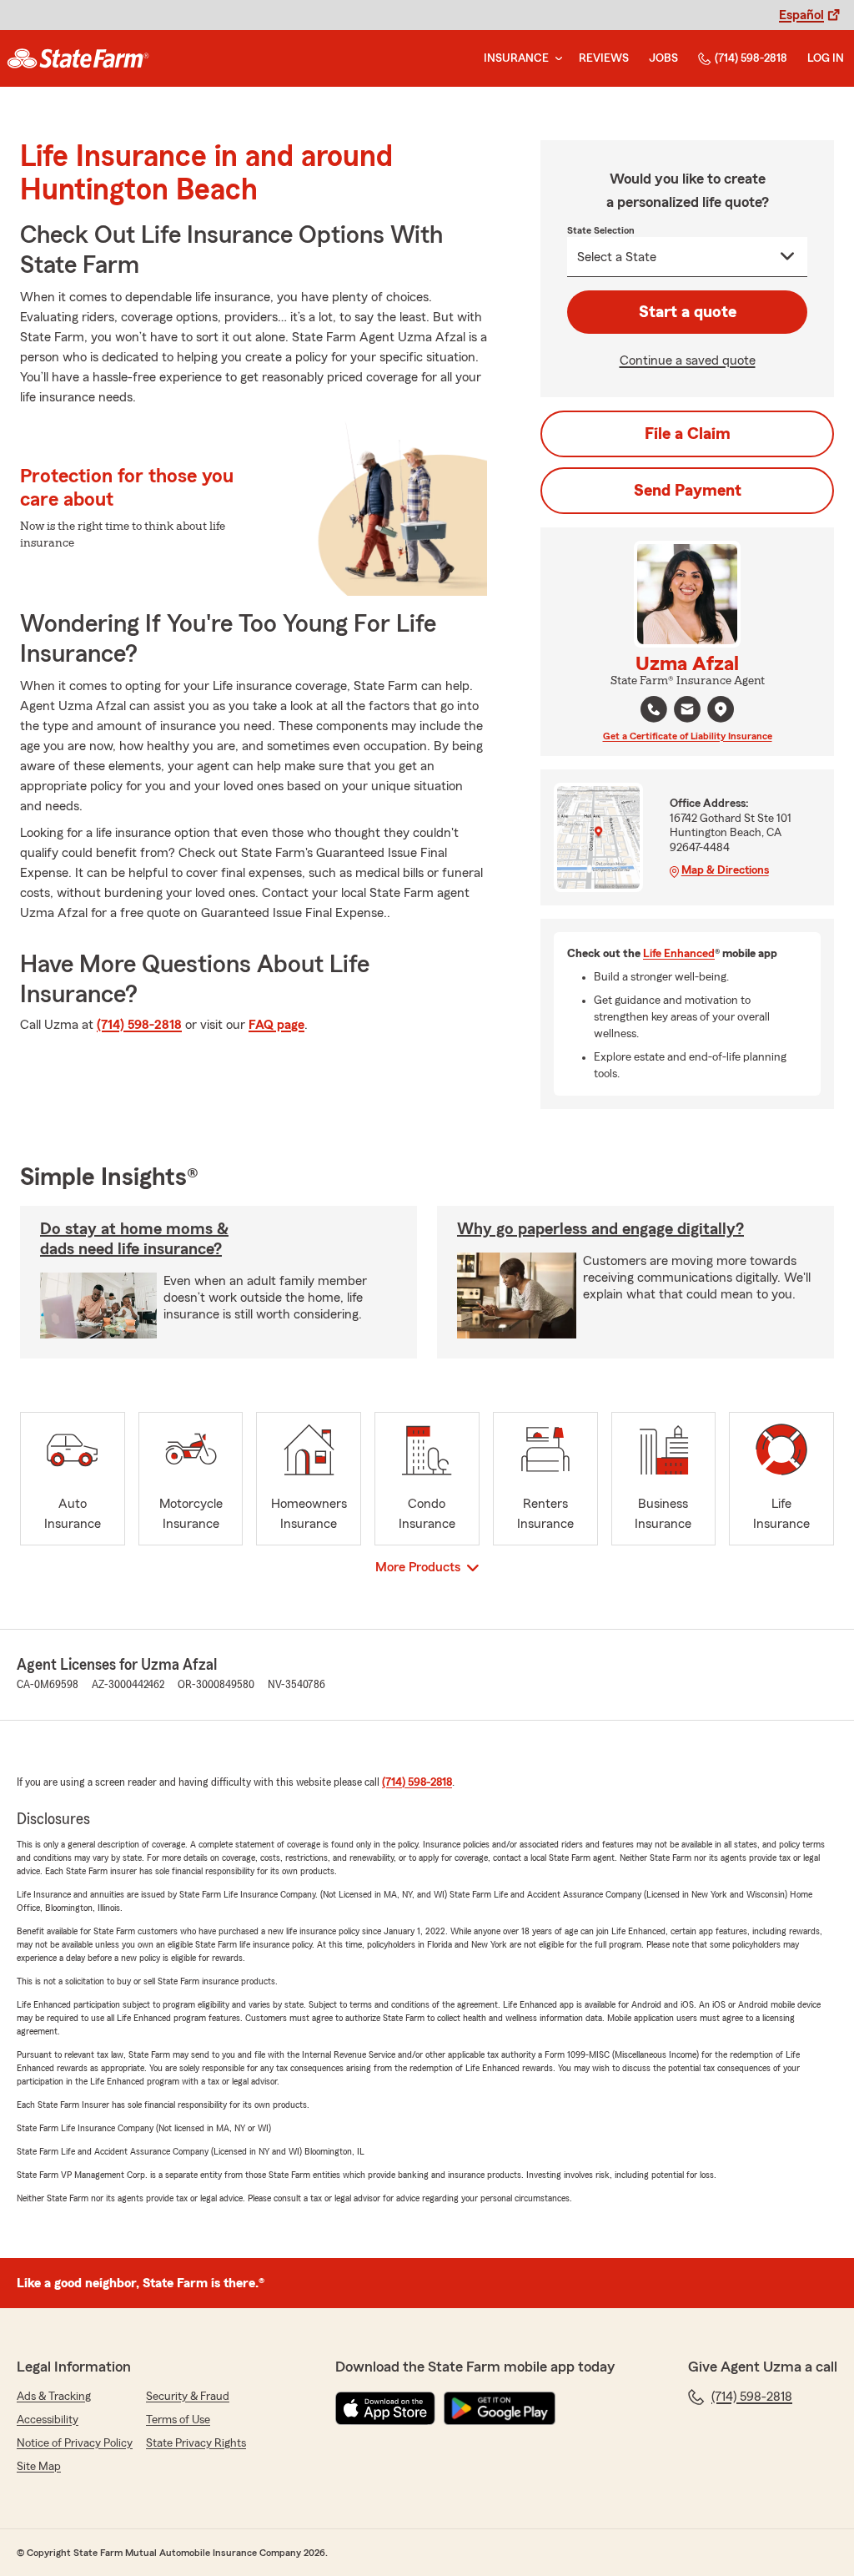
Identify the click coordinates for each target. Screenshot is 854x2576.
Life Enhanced (679, 954)
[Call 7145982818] (654, 709)
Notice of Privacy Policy (75, 2443)
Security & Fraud (188, 2397)
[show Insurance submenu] (555, 59)
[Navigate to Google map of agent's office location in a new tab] (721, 709)
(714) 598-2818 (751, 58)
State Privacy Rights (196, 2443)
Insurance (516, 58)
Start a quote (688, 312)
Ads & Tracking (54, 2397)
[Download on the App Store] (385, 2408)
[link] (78, 58)
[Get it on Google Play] (500, 2408)
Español (801, 15)
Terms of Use (178, 2420)
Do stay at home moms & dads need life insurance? (134, 1239)
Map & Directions (725, 870)
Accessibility (48, 2420)
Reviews (604, 58)
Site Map (39, 2467)
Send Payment (688, 491)
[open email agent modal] (687, 711)
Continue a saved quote (688, 360)
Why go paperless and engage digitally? (600, 1229)
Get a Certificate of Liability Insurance (688, 736)
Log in (826, 58)
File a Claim (688, 434)
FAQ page (276, 1025)
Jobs (663, 58)
